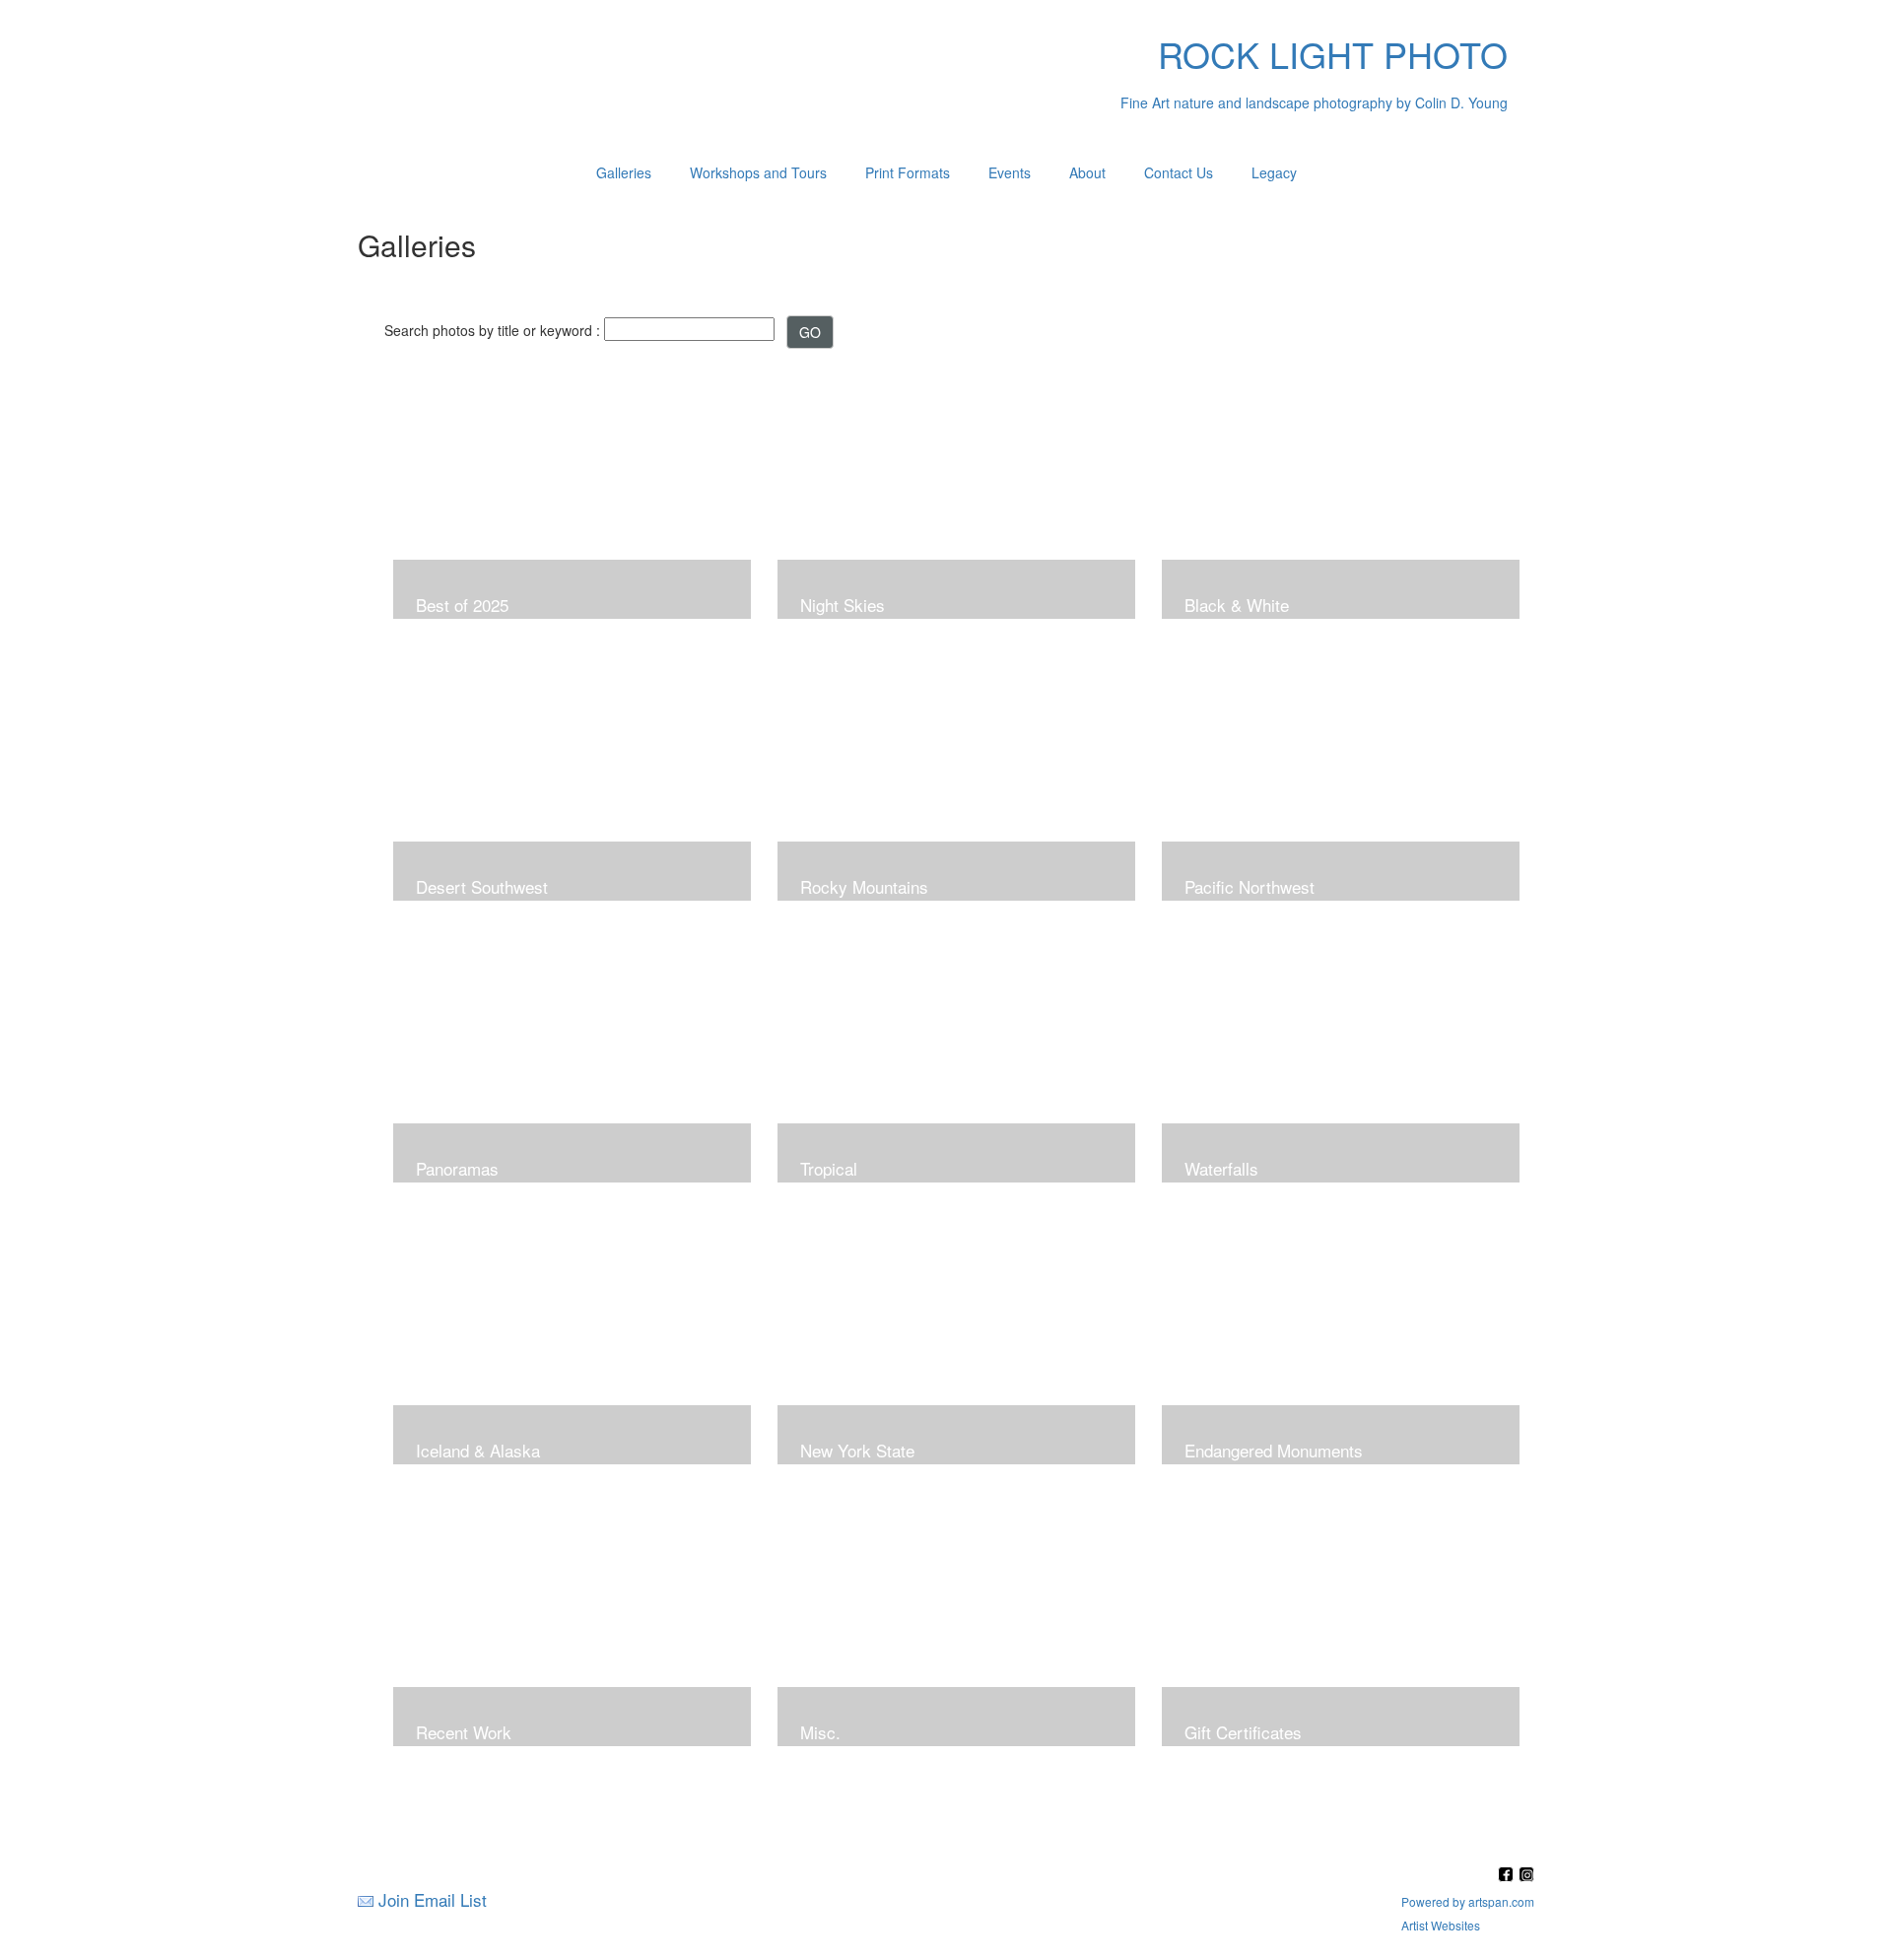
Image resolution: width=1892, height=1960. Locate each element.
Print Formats (908, 172)
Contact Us (1179, 172)
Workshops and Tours (758, 172)
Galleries (624, 172)
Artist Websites (1441, 1925)
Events (1010, 172)
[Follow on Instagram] (1526, 1876)
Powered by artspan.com (1468, 1901)
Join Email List (433, 1899)
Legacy (1274, 172)
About (1087, 172)
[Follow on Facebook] (1508, 1876)
